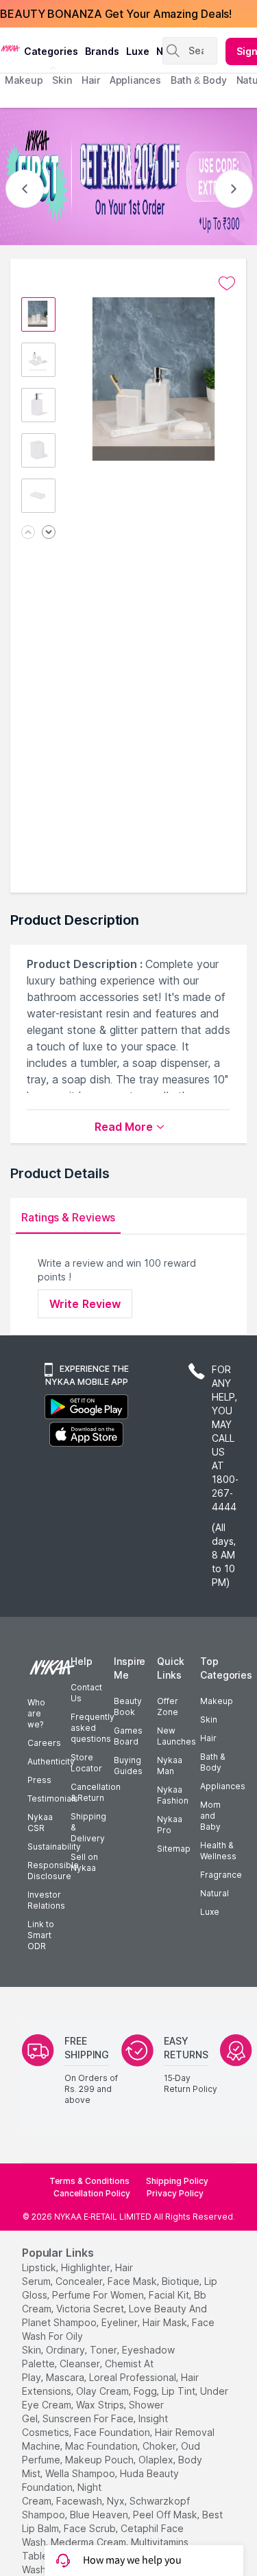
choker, (160, 2446)
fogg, (146, 2391)
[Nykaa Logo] (10, 47)
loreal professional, (134, 2377)
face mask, (133, 2281)
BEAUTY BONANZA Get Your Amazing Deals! (116, 14)
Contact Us (86, 1693)
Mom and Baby (210, 1816)
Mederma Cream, (89, 2542)
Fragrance (221, 1875)
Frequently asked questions (93, 1728)
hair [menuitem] (91, 80)
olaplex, (157, 2460)
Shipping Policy (177, 2181)
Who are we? (36, 1713)
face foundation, (113, 2432)
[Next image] (49, 533)
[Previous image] (28, 533)
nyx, (117, 2501)
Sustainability (54, 1847)
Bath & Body (212, 1762)
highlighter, (87, 2267)
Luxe (210, 1912)
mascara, (66, 2377)
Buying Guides (128, 1766)
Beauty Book (128, 1706)
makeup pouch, (100, 2460)
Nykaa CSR (40, 1822)
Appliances (223, 1786)
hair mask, (166, 2322)
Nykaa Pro (170, 1825)
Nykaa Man (170, 1766)
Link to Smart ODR (41, 1935)
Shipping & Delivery (88, 1827)
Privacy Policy (175, 2193)
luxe (138, 51)
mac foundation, (102, 2446)
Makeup (217, 1701)
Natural (215, 1893)
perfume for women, (99, 2295)
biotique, (182, 2281)
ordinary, (66, 2350)
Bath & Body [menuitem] (199, 80)
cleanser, (81, 2364)
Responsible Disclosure (53, 1871)
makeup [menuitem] (24, 80)
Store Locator (86, 1763)
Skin (209, 1720)
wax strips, (101, 2405)
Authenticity (51, 1761)
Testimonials (53, 1798)
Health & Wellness (218, 1851)
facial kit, (170, 2295)
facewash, (80, 2501)
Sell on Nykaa (84, 1862)
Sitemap (174, 1849)
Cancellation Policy (92, 2193)
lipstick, (40, 2267)
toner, (105, 2350)
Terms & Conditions (89, 2181)
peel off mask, (166, 2515)
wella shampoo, (81, 2473)
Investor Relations (46, 1900)
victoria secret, (91, 2309)
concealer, (80, 2281)
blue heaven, (100, 2515)
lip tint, (180, 2391)
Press (39, 1780)
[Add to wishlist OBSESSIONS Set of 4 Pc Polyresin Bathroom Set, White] (227, 284)
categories (51, 51)
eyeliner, (121, 2322)
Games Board (128, 1736)
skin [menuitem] (62, 80)
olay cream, (103, 2391)
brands (102, 51)
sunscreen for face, (89, 2418)
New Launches (176, 1736)
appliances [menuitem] (135, 80)
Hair (208, 1738)
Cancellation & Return (96, 1792)
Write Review (85, 1304)
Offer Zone (168, 1706)
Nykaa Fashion (173, 1795)
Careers (44, 1743)
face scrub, (91, 2528)
